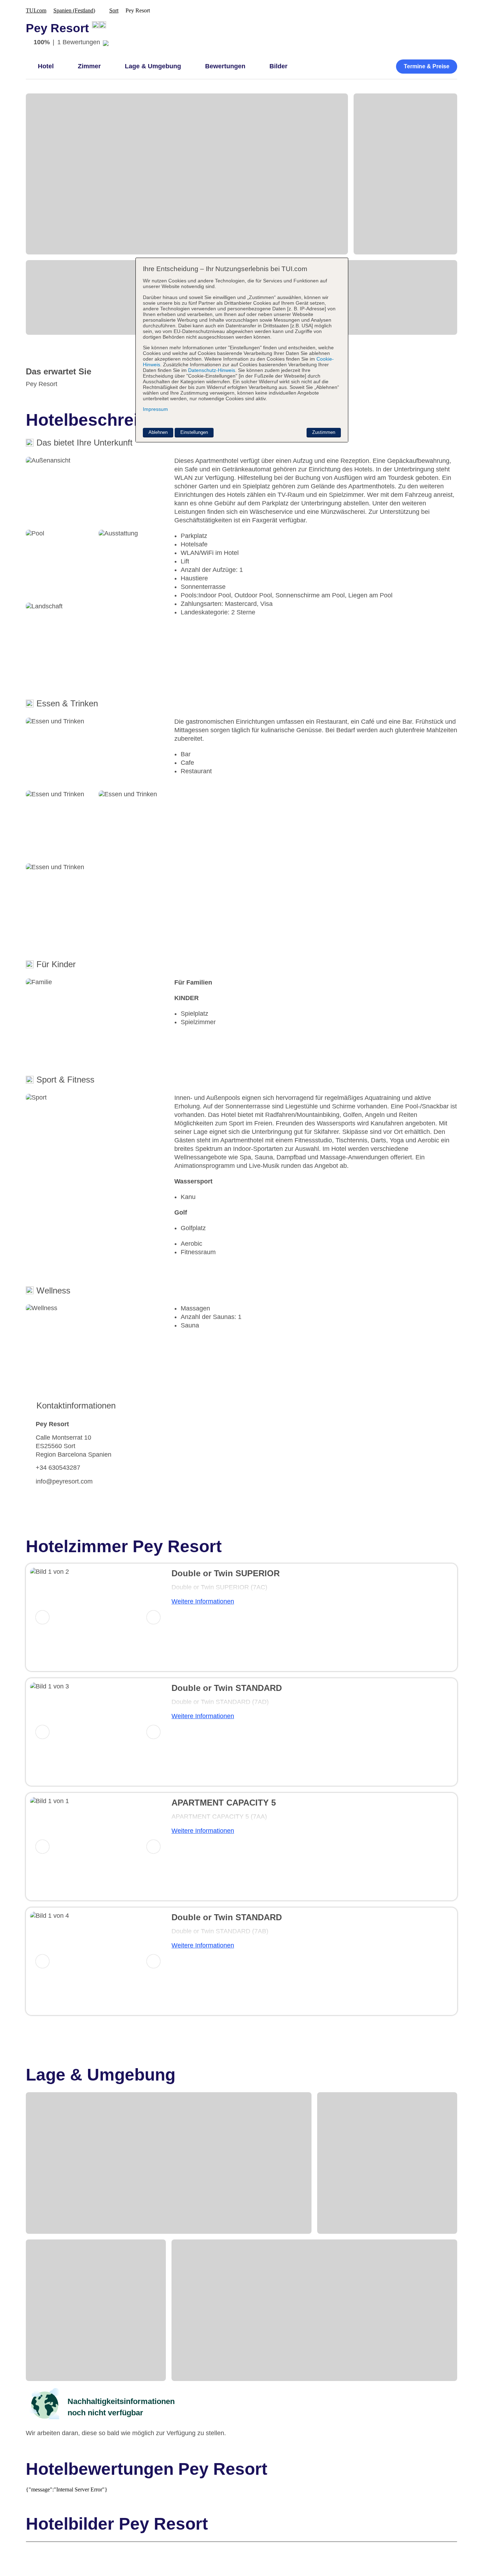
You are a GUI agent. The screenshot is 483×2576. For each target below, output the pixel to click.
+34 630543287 (58, 1468)
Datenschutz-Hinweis (212, 370)
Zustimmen (324, 432)
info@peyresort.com (64, 1481)
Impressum (155, 409)
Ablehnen (158, 432)
